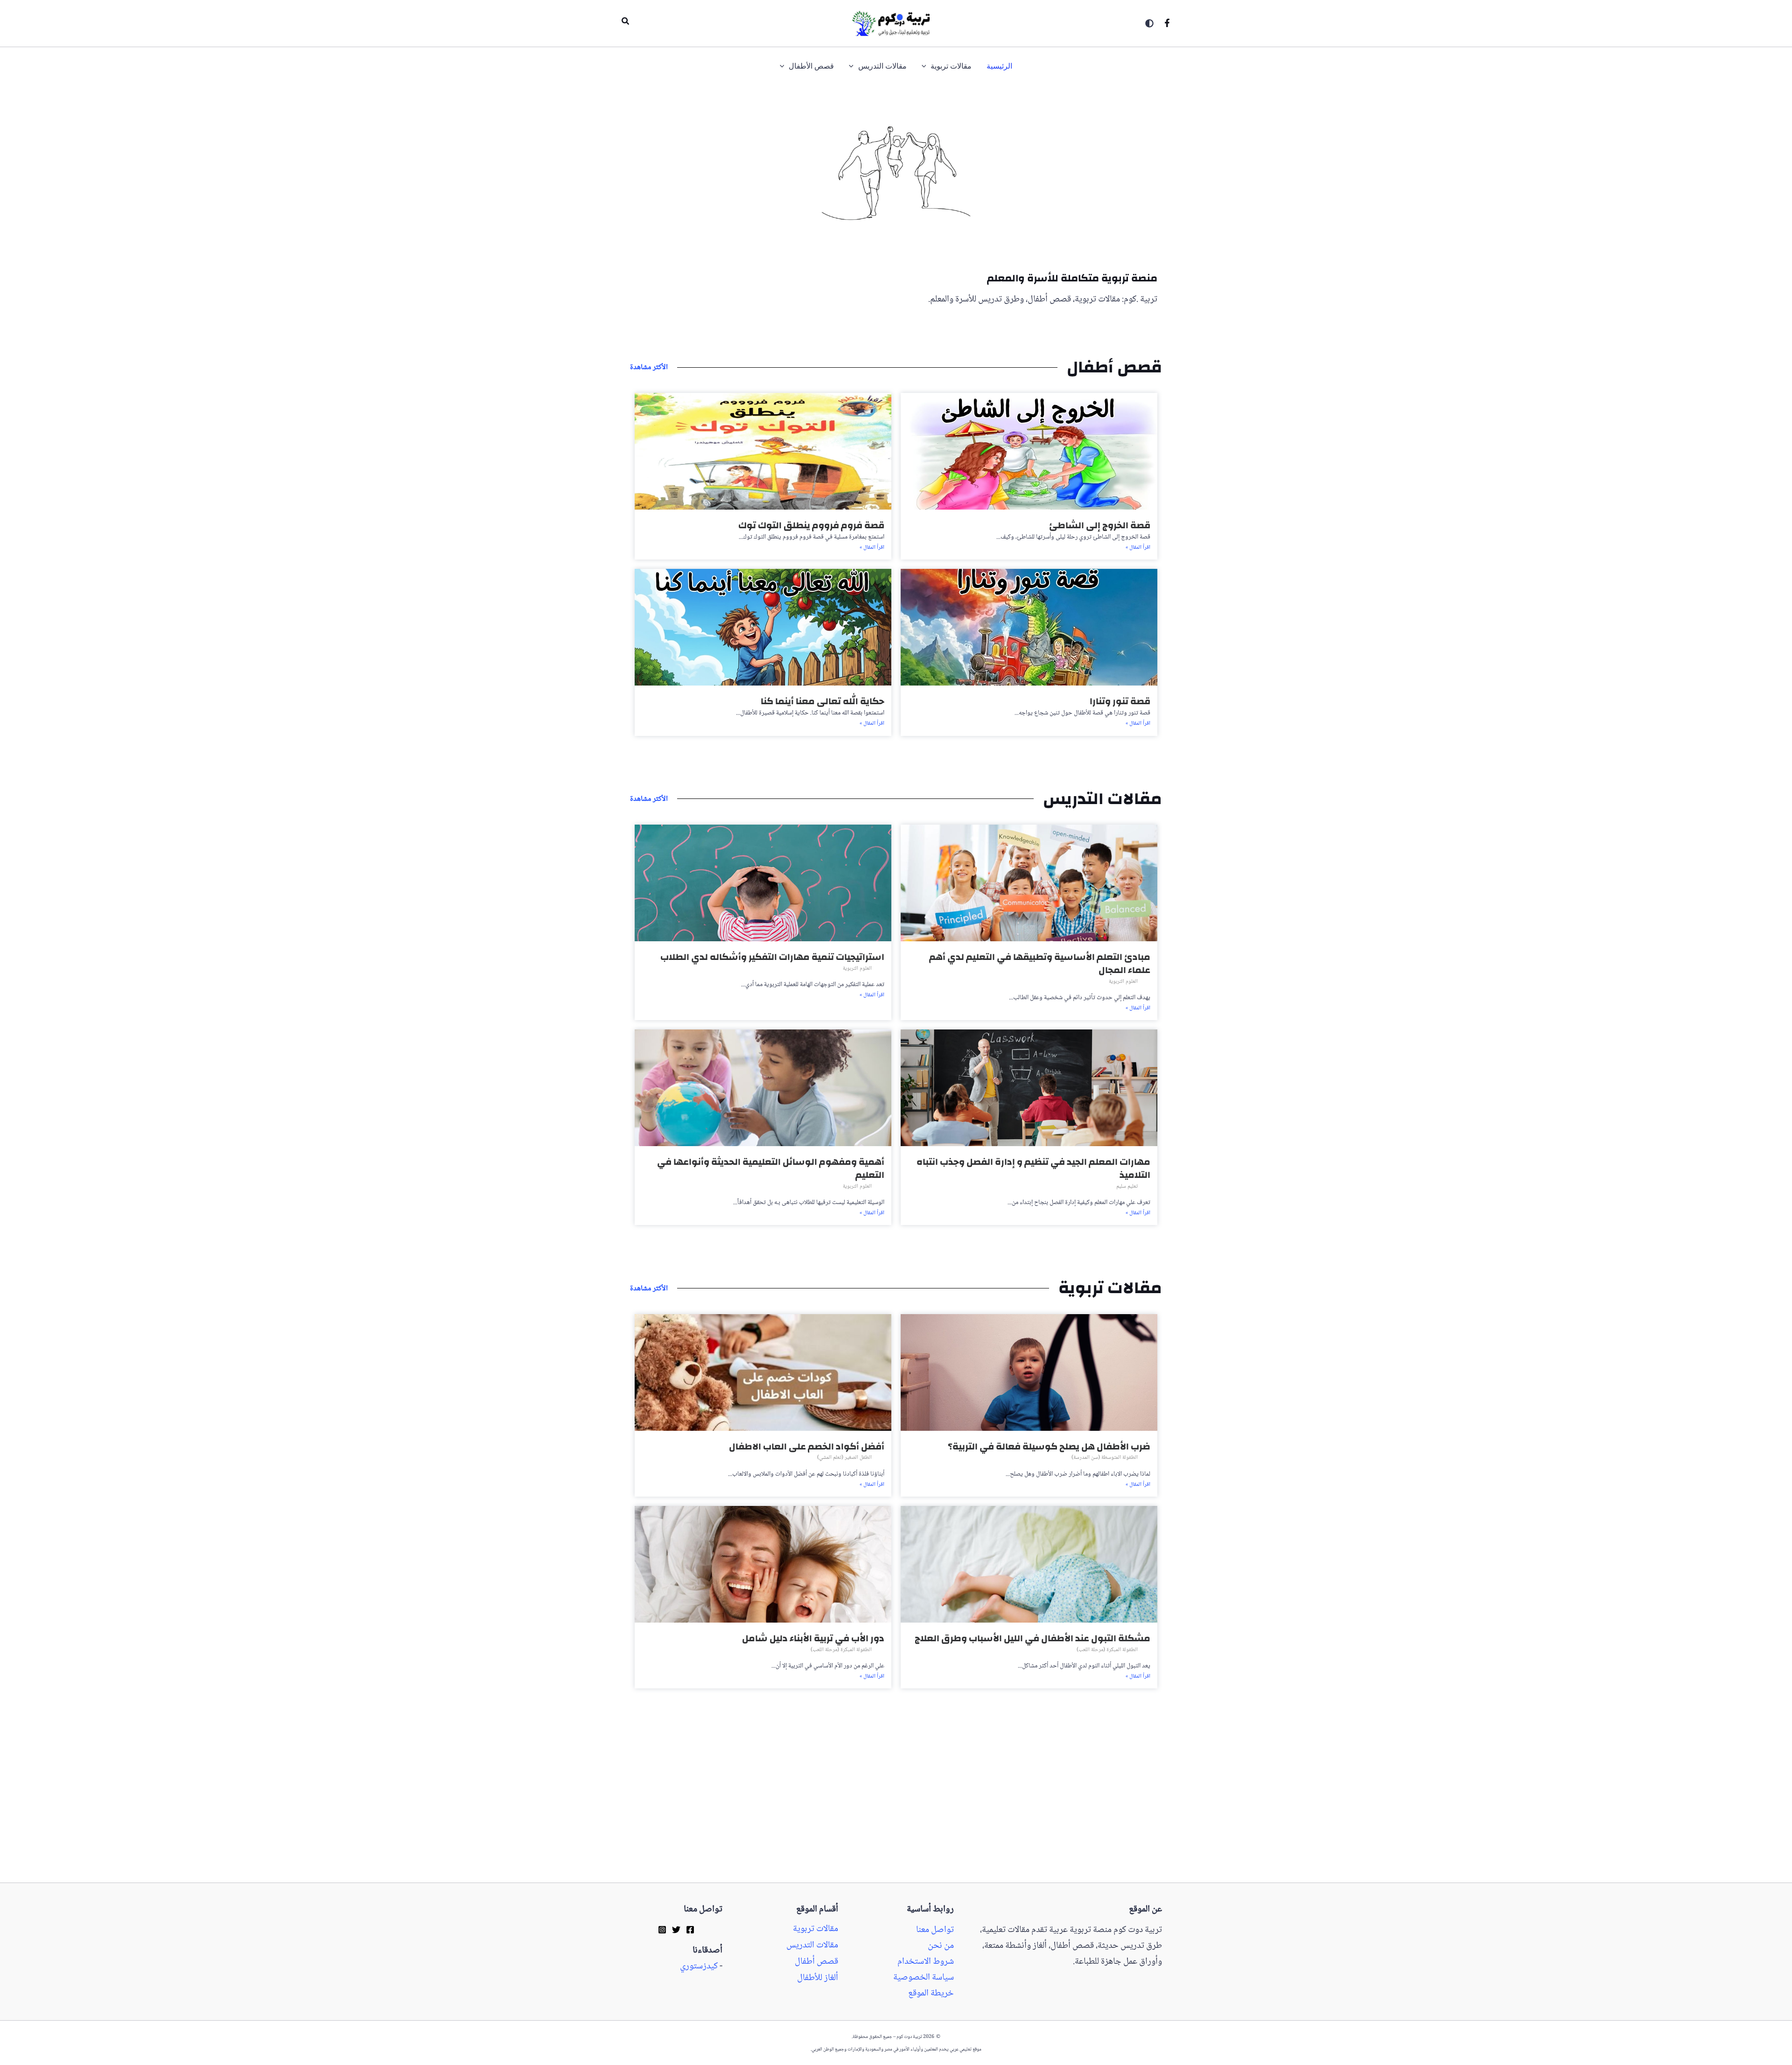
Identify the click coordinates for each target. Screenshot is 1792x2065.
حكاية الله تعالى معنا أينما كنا (822, 701)
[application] (926, 66)
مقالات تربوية (815, 1929)
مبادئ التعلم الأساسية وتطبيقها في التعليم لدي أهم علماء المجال (1040, 963)
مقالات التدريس (812, 1946)
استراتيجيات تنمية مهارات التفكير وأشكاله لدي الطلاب (772, 957)
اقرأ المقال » (1138, 548)
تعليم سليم (1127, 1186)
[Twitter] (676, 1930)
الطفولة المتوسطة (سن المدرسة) (1105, 1458)
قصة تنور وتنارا (1120, 701)
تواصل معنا (935, 1930)
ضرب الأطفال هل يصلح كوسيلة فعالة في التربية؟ (1049, 1446)
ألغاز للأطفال (818, 1978)
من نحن (941, 1946)
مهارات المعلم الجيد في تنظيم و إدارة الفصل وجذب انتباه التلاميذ (1033, 1168)
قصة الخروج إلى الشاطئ (1100, 525)
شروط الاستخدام (926, 1962)
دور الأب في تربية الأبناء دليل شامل (813, 1638)
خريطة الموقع (931, 1994)
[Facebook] (1167, 23)
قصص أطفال (816, 1962)
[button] (625, 23)
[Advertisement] (1751, 382)
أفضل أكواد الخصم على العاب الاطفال (807, 1446)
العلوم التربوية (1123, 982)
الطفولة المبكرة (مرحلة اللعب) (1107, 1650)
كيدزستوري (699, 1967)
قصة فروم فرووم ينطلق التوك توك (811, 525)
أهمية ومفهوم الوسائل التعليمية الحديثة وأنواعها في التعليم (771, 1168)
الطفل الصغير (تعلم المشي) (844, 1458)
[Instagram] (662, 1930)
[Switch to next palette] (1149, 23)
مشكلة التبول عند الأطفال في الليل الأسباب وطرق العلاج (1032, 1638)
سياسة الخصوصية (924, 1978)
